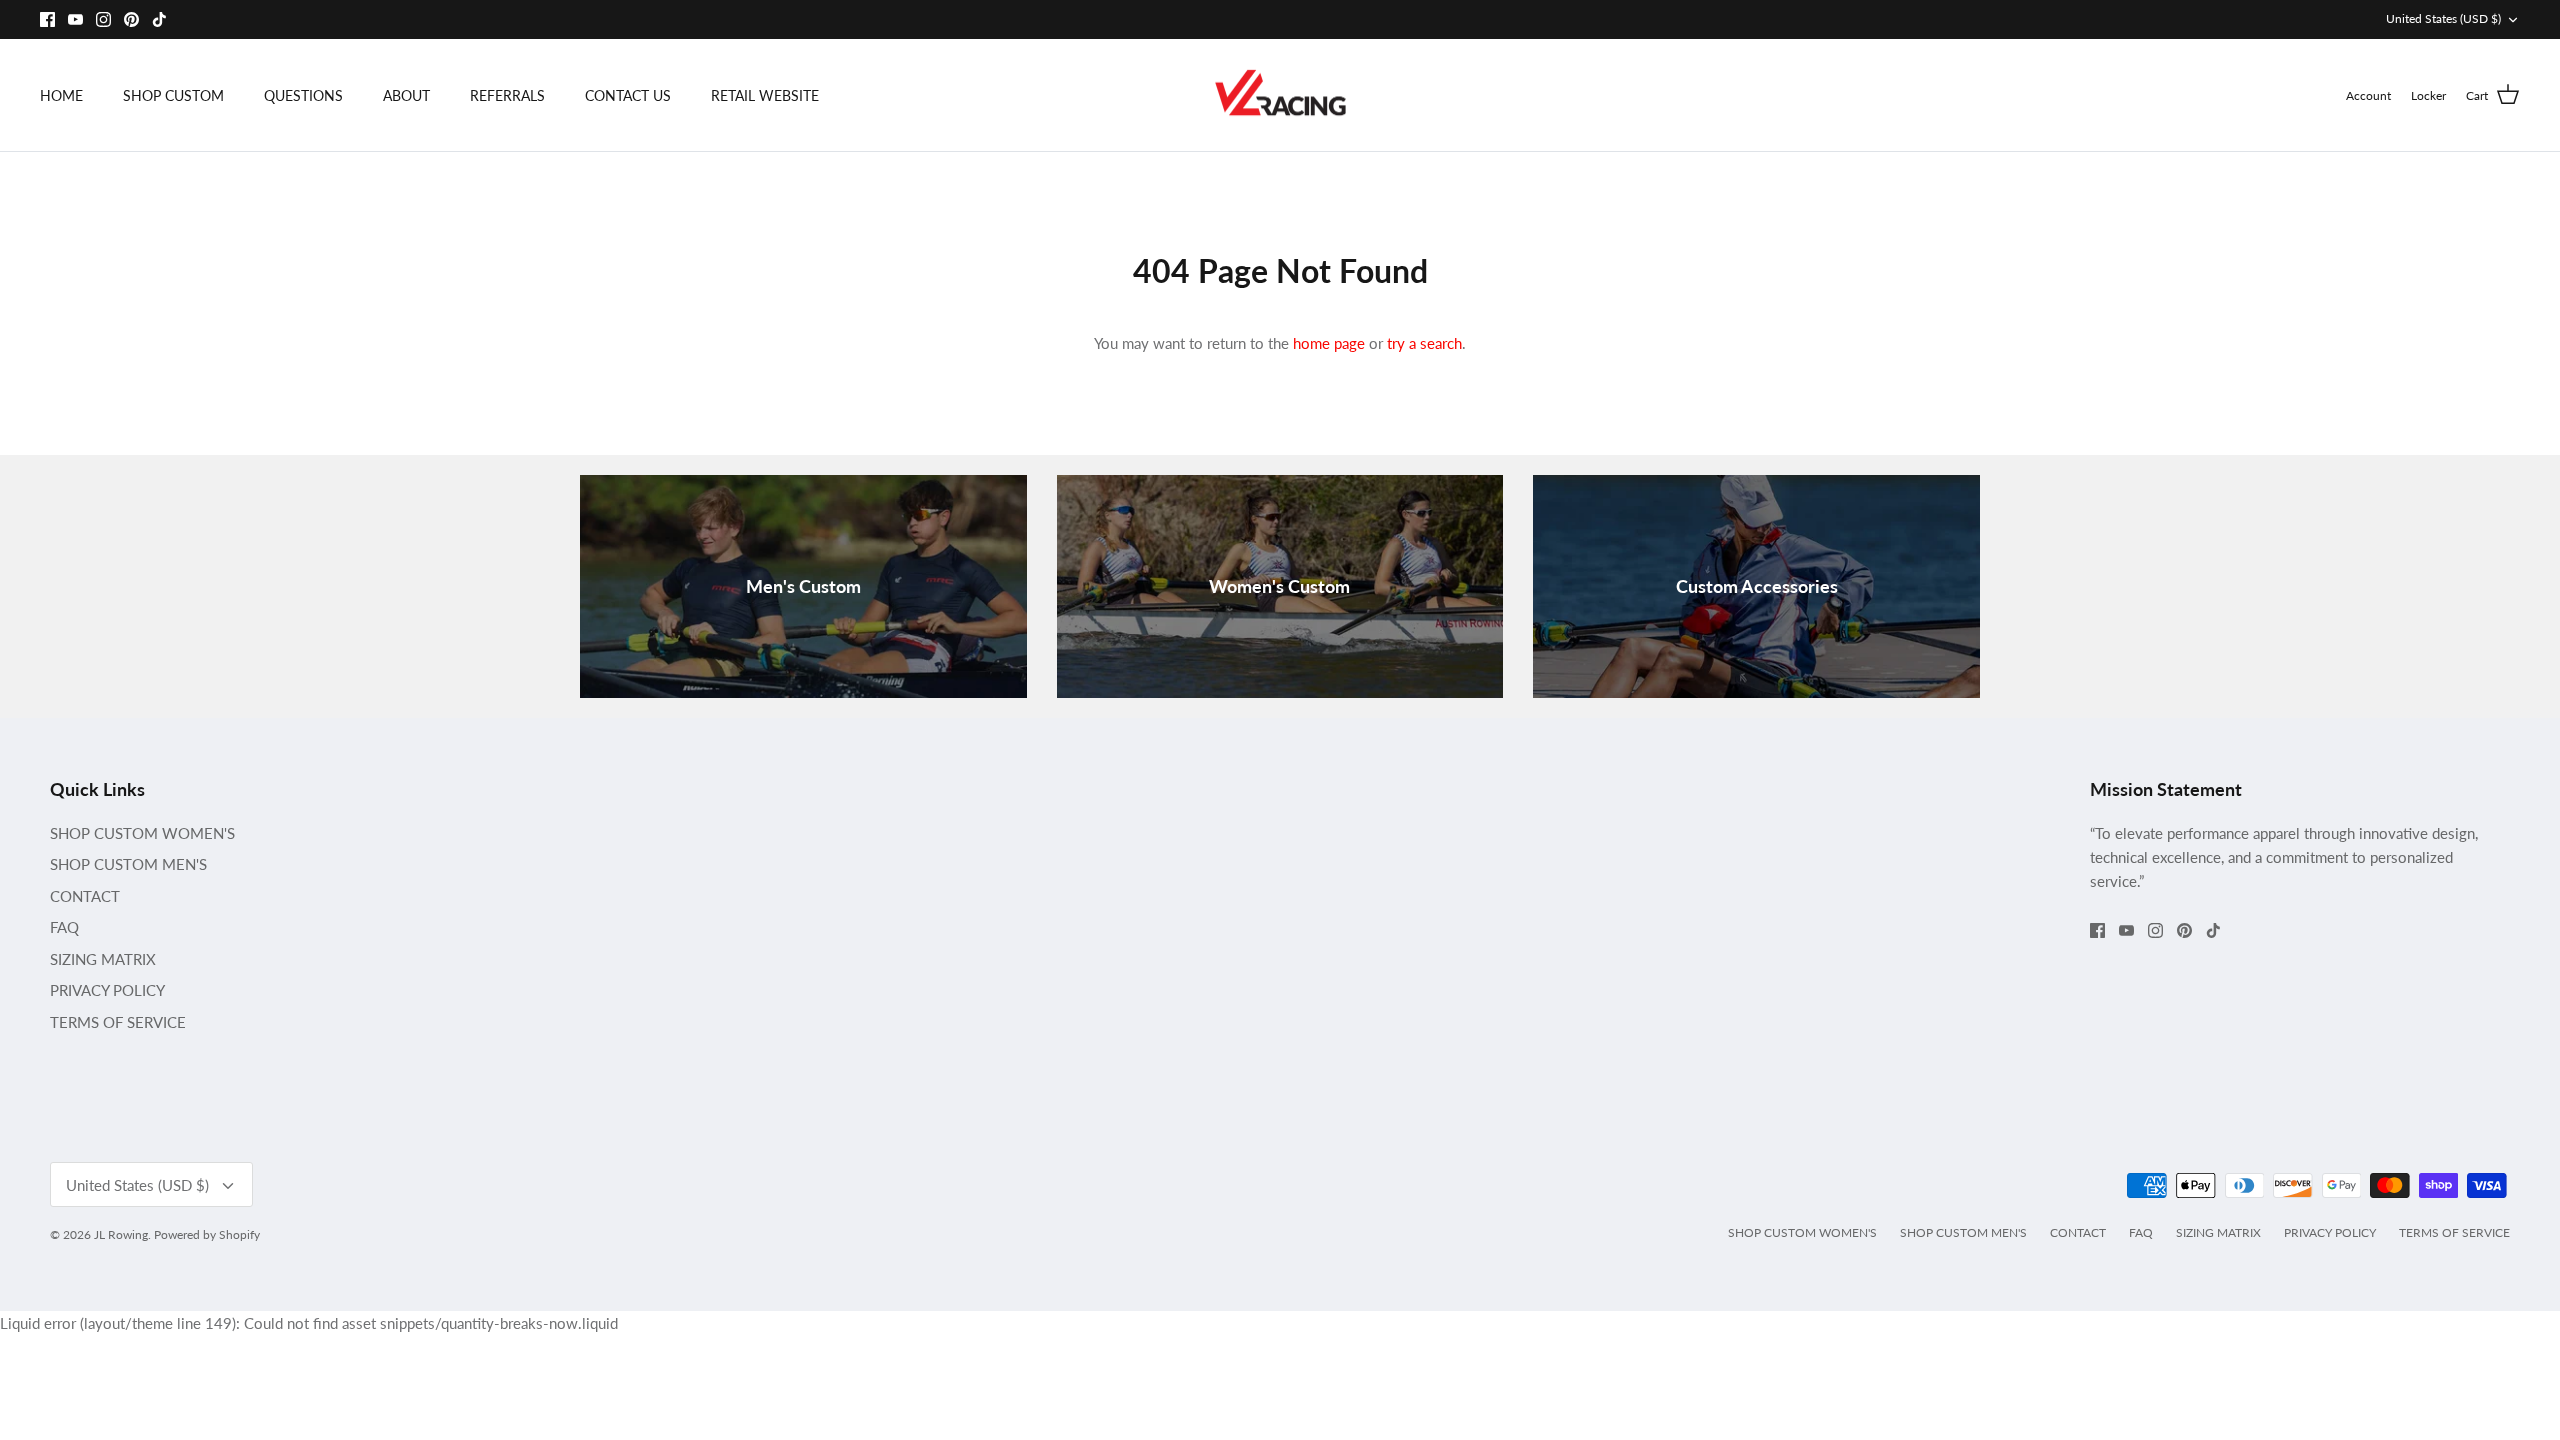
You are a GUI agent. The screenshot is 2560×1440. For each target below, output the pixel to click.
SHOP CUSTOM (173, 95)
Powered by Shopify (207, 1234)
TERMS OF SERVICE (118, 1022)
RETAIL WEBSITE (765, 95)
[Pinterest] (131, 19)
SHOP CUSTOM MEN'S (128, 864)
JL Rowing (121, 1234)
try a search (1424, 343)
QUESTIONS (303, 95)
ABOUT (406, 95)
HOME (61, 95)
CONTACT (85, 896)
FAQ (64, 927)
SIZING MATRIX (103, 959)
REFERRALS (507, 95)
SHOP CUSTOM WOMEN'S (142, 833)
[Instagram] (103, 19)
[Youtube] (75, 19)
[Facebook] (47, 19)
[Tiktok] (159, 19)
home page (1329, 343)
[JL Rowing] (1280, 95)
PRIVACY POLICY (107, 990)
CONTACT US (628, 95)
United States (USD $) (2443, 18)
